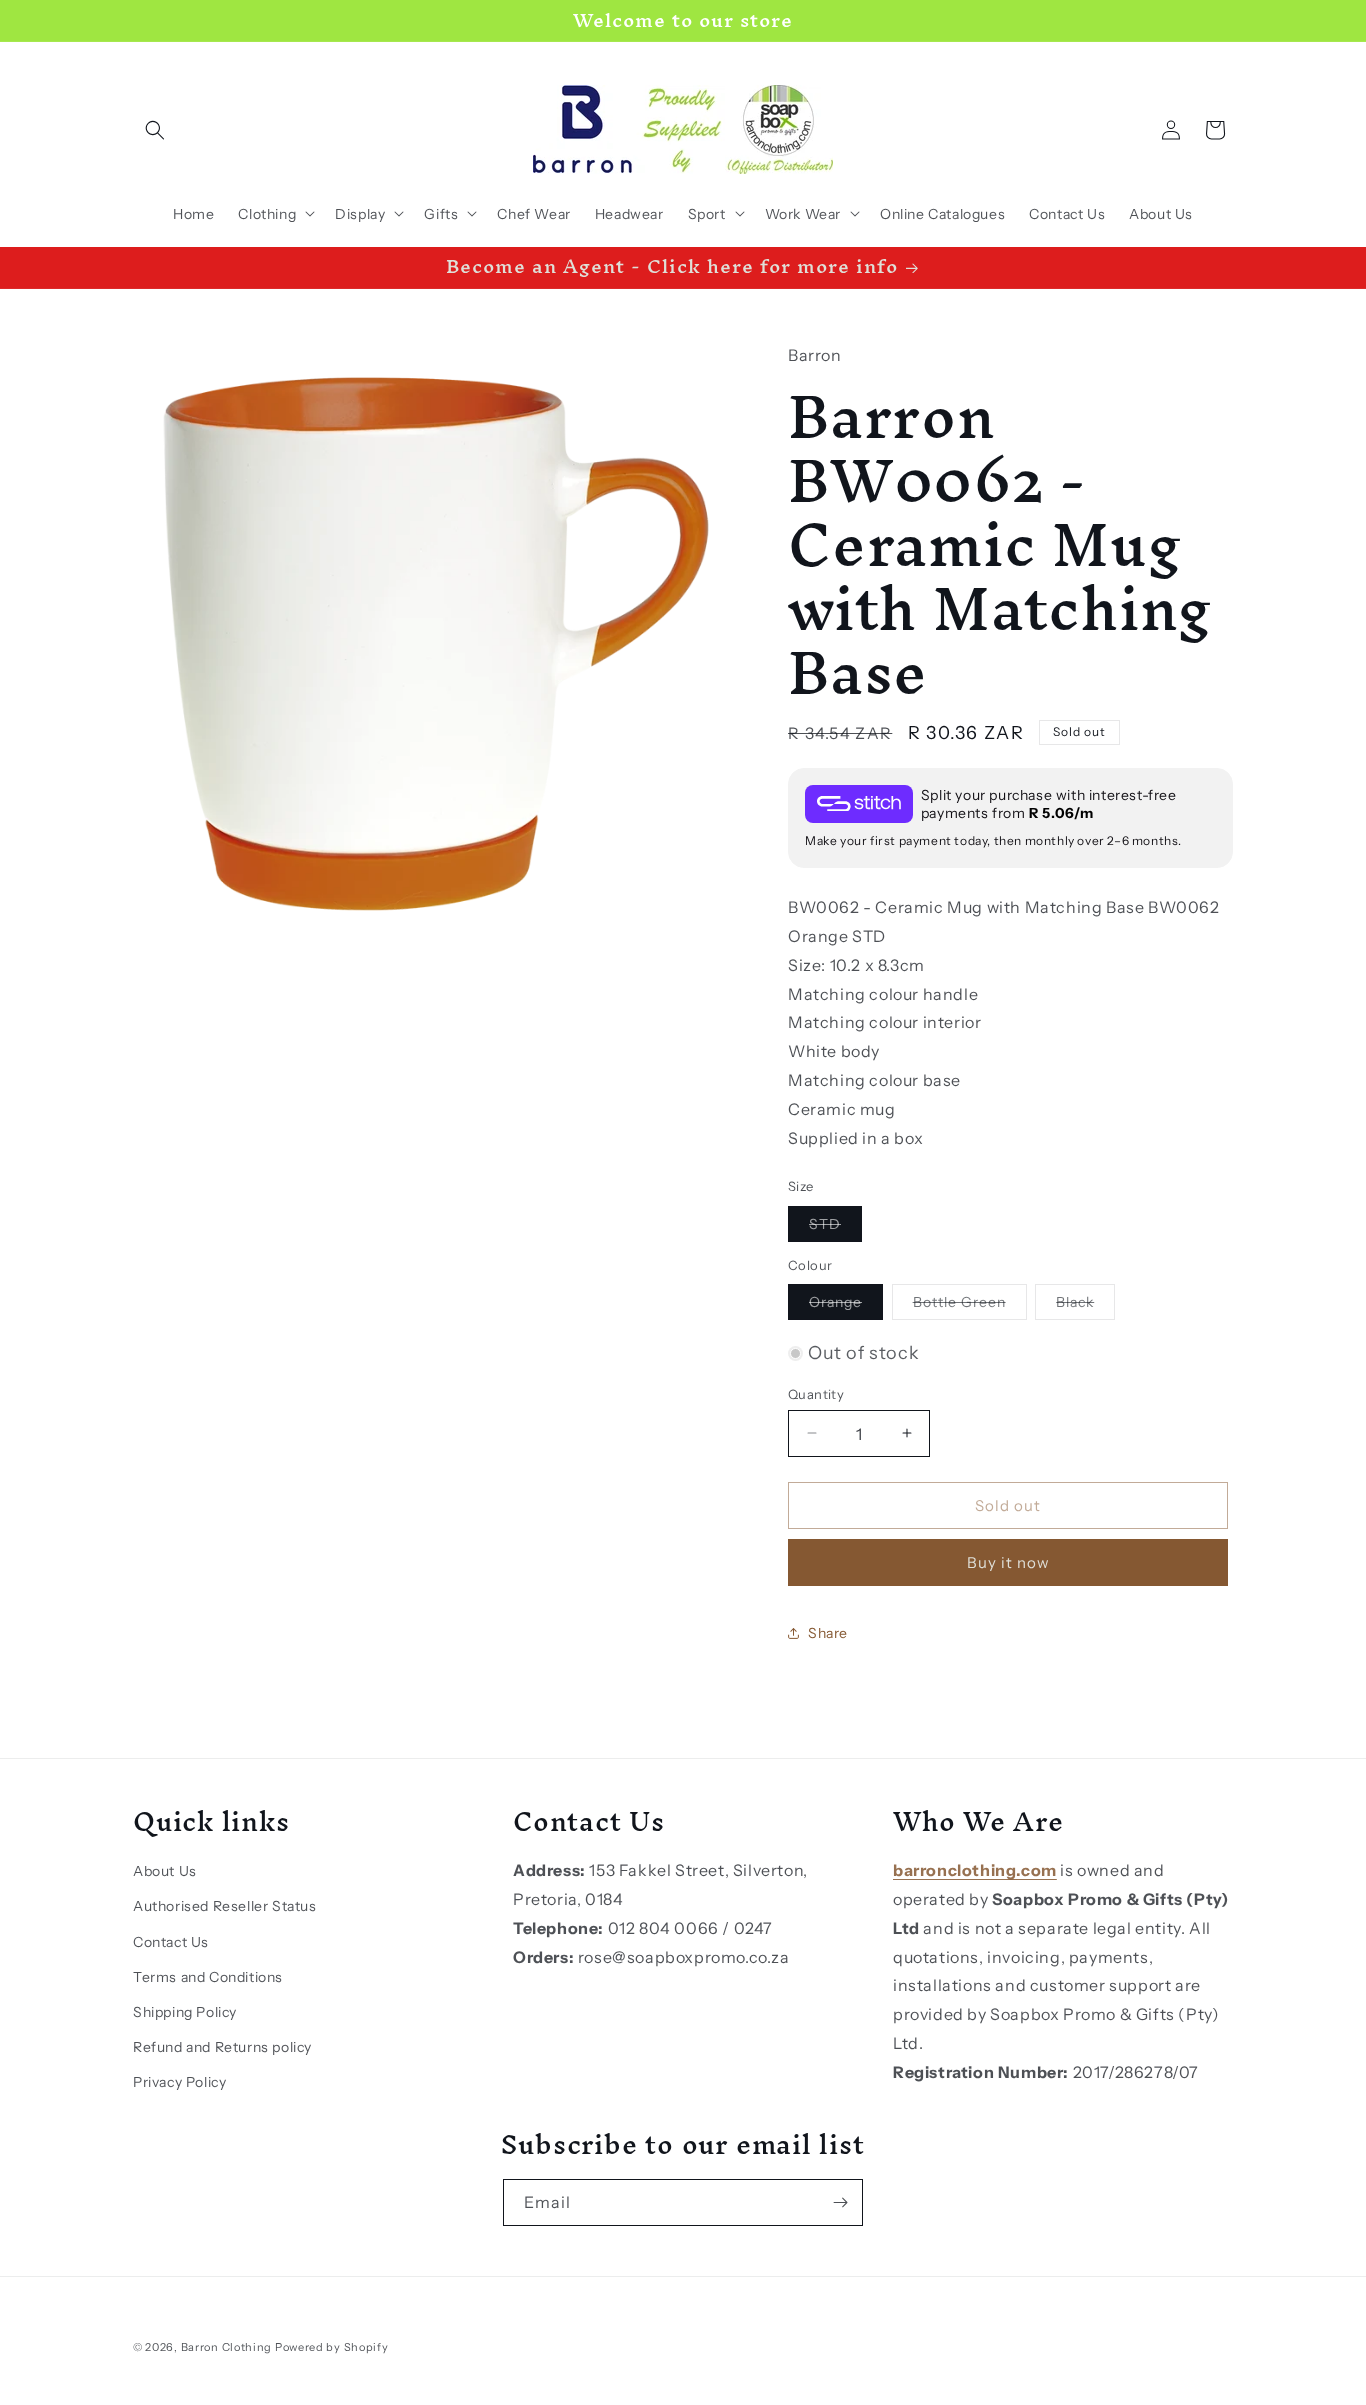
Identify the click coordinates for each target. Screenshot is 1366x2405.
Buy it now (1008, 1562)
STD (835, 1227)
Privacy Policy (179, 2082)
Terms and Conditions (208, 1976)
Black (1085, 1306)
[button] (155, 130)
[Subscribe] (840, 2202)
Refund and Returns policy (222, 2046)
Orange (846, 1306)
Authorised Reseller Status (225, 1906)
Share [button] (828, 1632)
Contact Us (171, 1941)
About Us (165, 1871)
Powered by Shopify (332, 2347)
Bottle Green (970, 1306)
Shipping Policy (185, 2011)
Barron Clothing (227, 2347)
